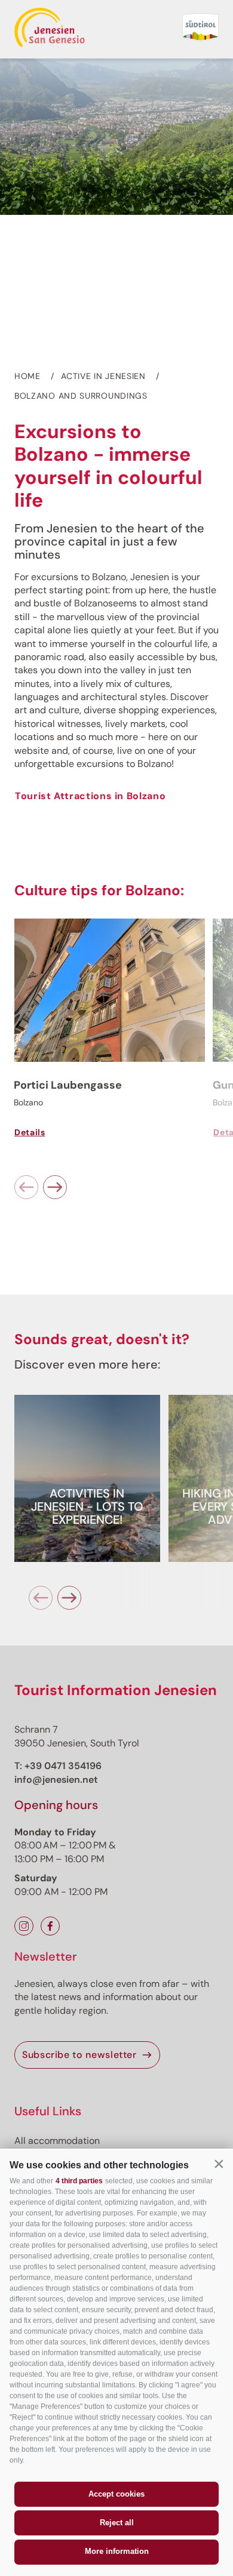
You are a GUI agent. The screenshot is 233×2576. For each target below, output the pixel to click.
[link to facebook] (50, 1926)
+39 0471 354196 (63, 1766)
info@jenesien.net (56, 1780)
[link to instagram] (24, 1926)
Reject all (117, 2523)
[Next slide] (55, 1187)
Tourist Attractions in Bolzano (90, 796)
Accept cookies (116, 2494)
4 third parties (79, 2181)
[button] (219, 2164)
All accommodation (57, 2141)
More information (117, 2551)
